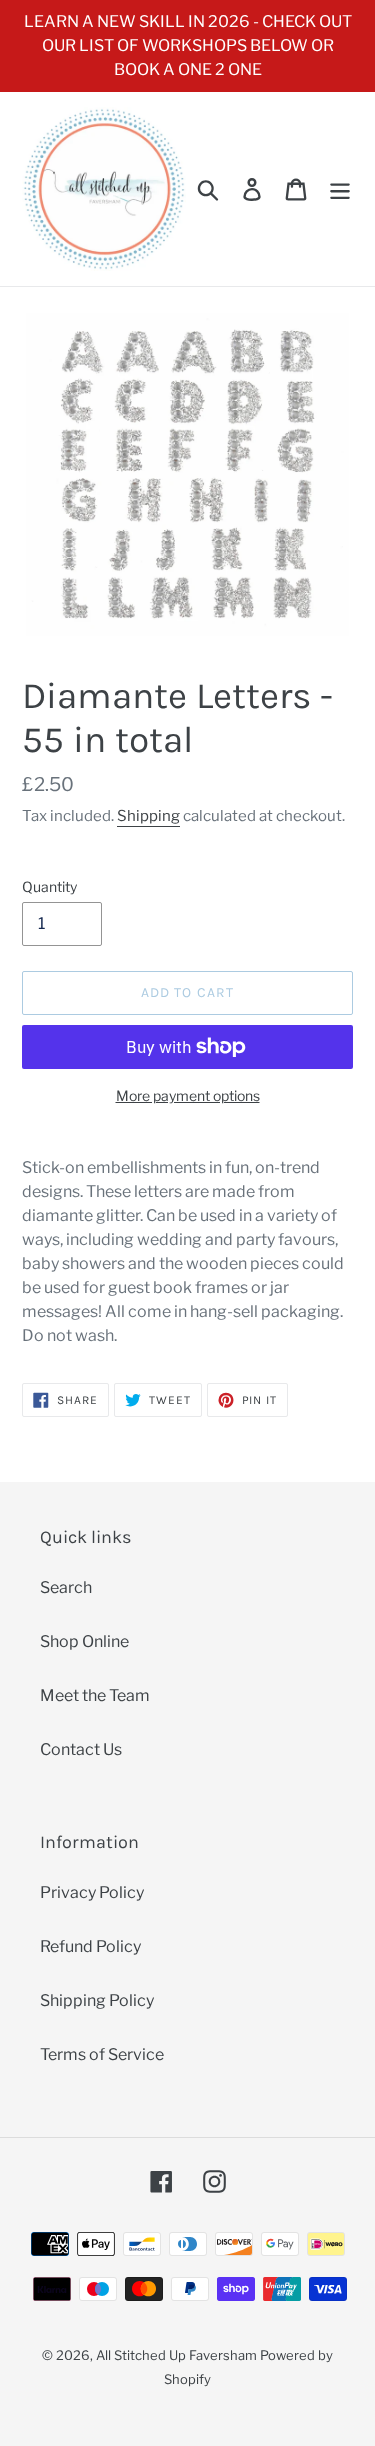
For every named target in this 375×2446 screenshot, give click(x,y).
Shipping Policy (97, 2000)
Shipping (148, 816)
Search (66, 1587)
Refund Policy (90, 1946)
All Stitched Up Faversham (176, 2355)
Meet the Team (95, 1695)
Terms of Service (102, 2054)
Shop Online (84, 1641)
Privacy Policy (92, 1892)
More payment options (188, 1095)
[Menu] (340, 189)
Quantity (49, 886)
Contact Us (81, 1749)
